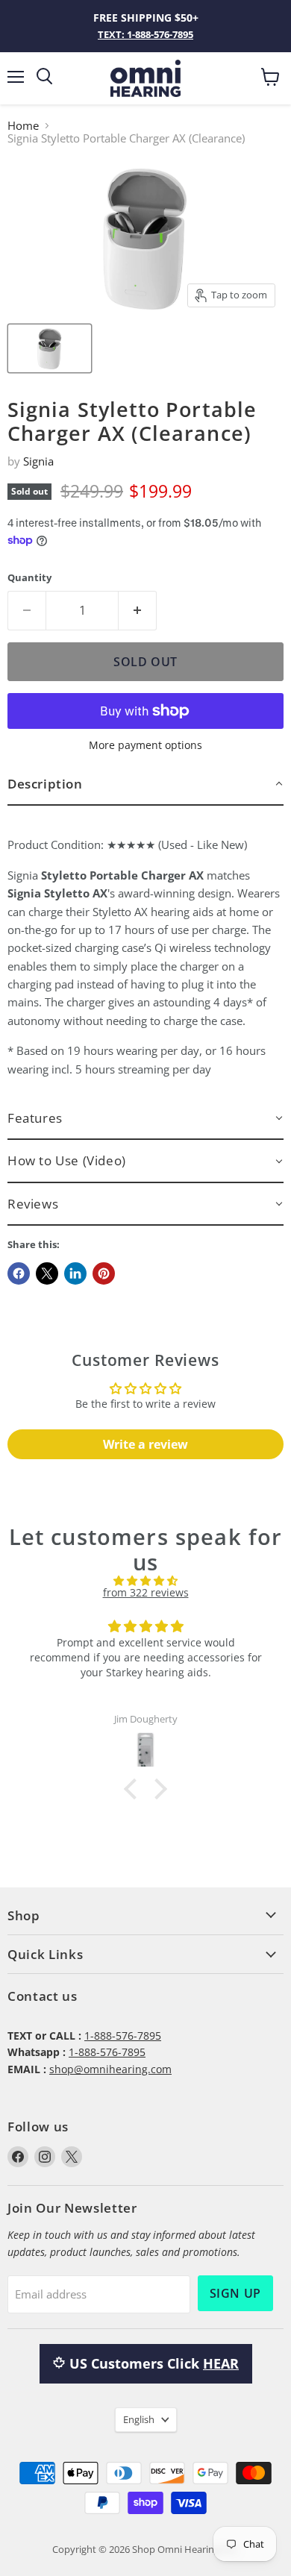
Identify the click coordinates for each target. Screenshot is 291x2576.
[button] (145, 784)
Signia (38, 461)
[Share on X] (47, 1273)
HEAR (221, 2363)
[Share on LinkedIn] (75, 1273)
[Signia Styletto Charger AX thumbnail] (50, 348)
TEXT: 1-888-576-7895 (145, 34)
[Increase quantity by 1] (138, 610)
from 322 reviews (146, 1592)
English (139, 2419)
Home (23, 126)
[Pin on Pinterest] (104, 1273)
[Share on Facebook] (19, 1273)
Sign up (235, 2293)
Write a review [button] (145, 1444)
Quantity (29, 578)
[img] (145, 1581)
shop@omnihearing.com (110, 2069)
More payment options (145, 745)
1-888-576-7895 (123, 2036)
